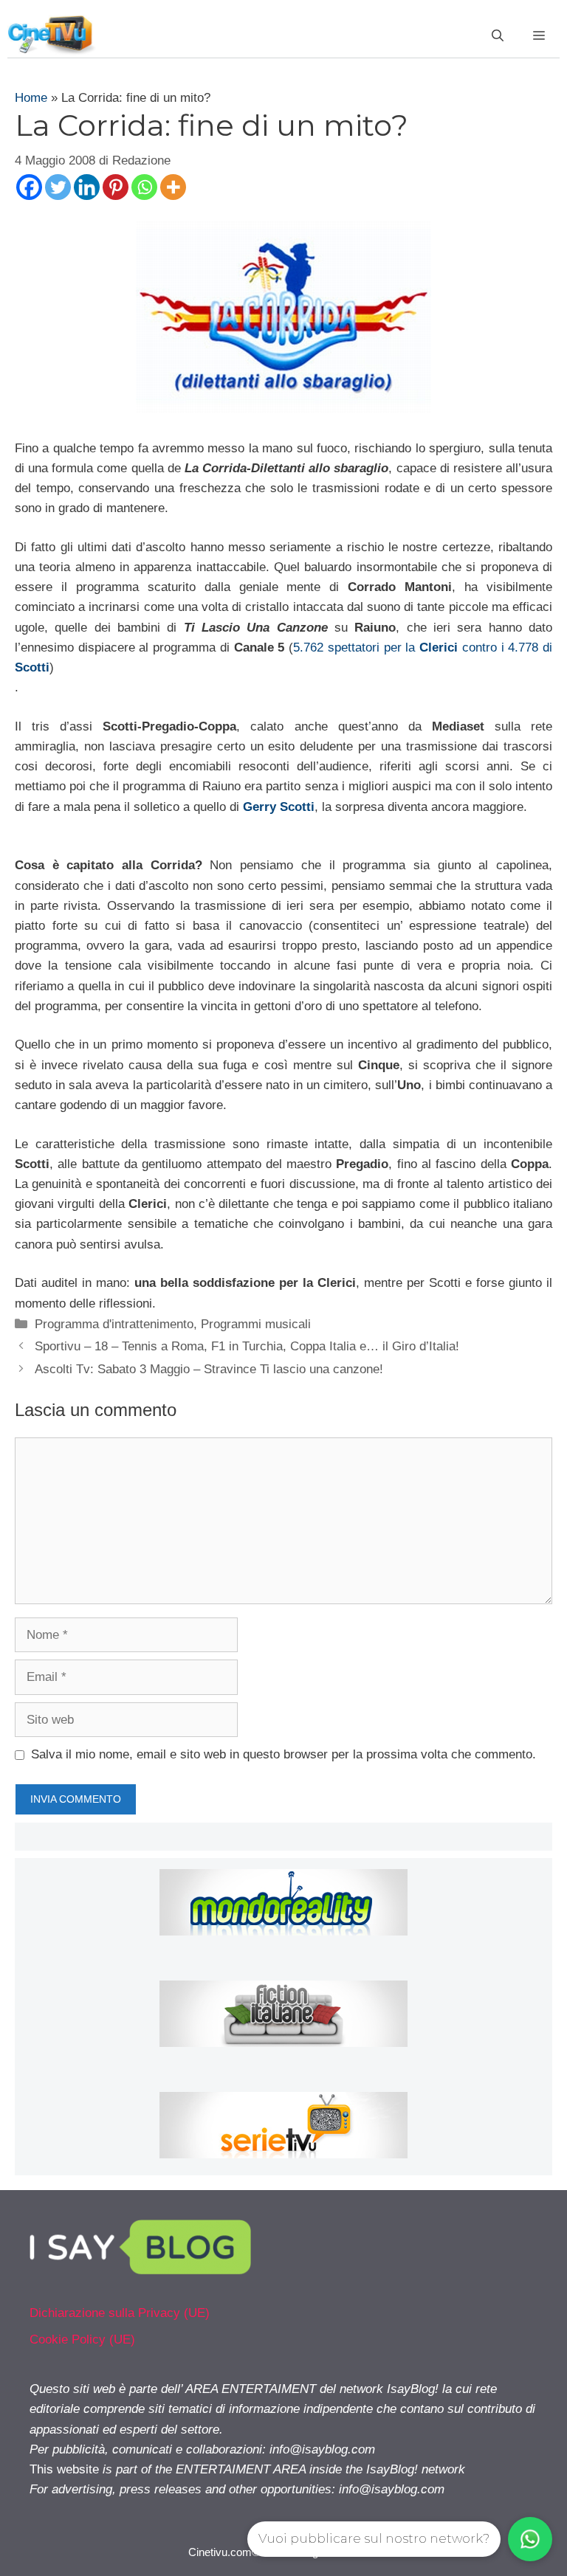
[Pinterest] (116, 187)
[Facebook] (29, 187)
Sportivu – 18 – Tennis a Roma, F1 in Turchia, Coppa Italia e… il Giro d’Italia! (247, 1346)
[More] (173, 187)
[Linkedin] (87, 187)
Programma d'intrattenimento (114, 1324)
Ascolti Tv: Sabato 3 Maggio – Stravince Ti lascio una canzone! (209, 1369)
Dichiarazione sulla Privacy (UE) (120, 2313)
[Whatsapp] (144, 187)
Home (31, 98)
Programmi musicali (256, 1324)
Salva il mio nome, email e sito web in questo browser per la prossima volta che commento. (283, 1754)
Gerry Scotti (279, 807)
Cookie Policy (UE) (82, 2340)
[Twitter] (58, 187)
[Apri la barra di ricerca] (498, 36)
